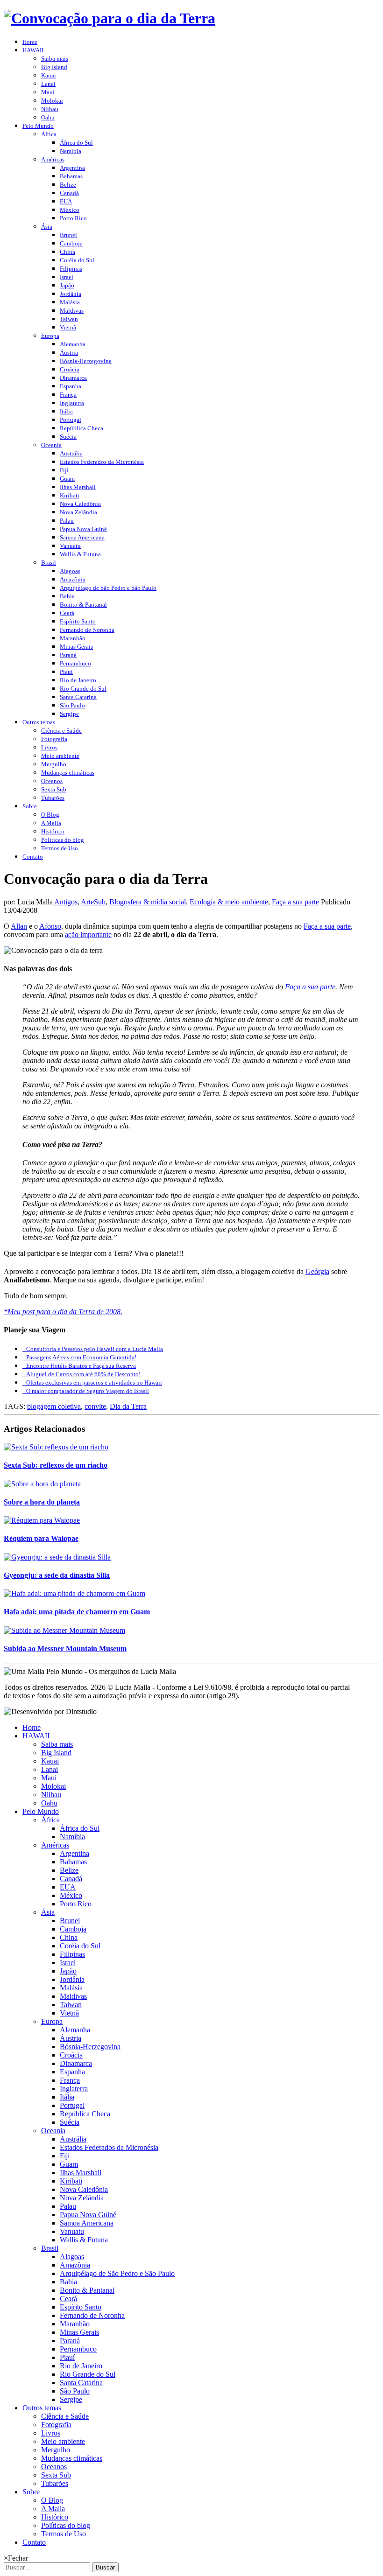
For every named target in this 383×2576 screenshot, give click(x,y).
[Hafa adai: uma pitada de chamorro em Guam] (74, 1593)
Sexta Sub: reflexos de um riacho (56, 1465)
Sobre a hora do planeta (42, 1502)
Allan (19, 926)
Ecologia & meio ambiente (229, 902)
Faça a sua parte (295, 902)
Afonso (50, 926)
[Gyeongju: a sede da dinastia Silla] (57, 1557)
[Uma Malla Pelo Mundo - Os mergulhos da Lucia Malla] (110, 18)
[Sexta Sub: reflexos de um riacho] (56, 1447)
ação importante (88, 934)
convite (95, 1406)
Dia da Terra (128, 1406)
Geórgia (317, 1271)
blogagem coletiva (54, 1406)
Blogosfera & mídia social (148, 902)
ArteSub (93, 902)
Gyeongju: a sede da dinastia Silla (57, 1575)
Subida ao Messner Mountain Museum (65, 1648)
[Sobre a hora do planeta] (42, 1484)
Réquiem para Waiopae (41, 1538)
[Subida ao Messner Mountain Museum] (64, 1630)
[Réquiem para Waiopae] (42, 1520)
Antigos (66, 902)
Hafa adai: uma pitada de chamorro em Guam (77, 1612)
